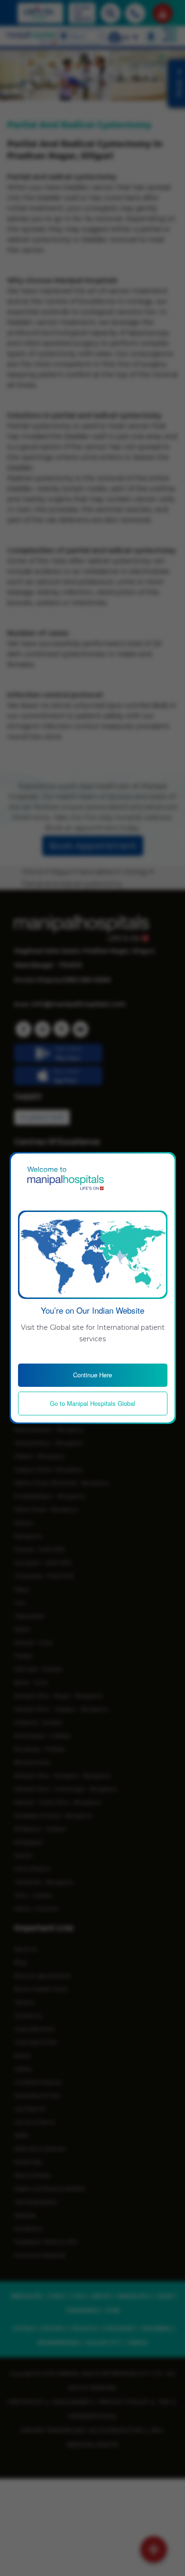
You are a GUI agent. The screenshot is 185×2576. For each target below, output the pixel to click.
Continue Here (92, 1375)
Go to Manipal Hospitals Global (92, 1403)
